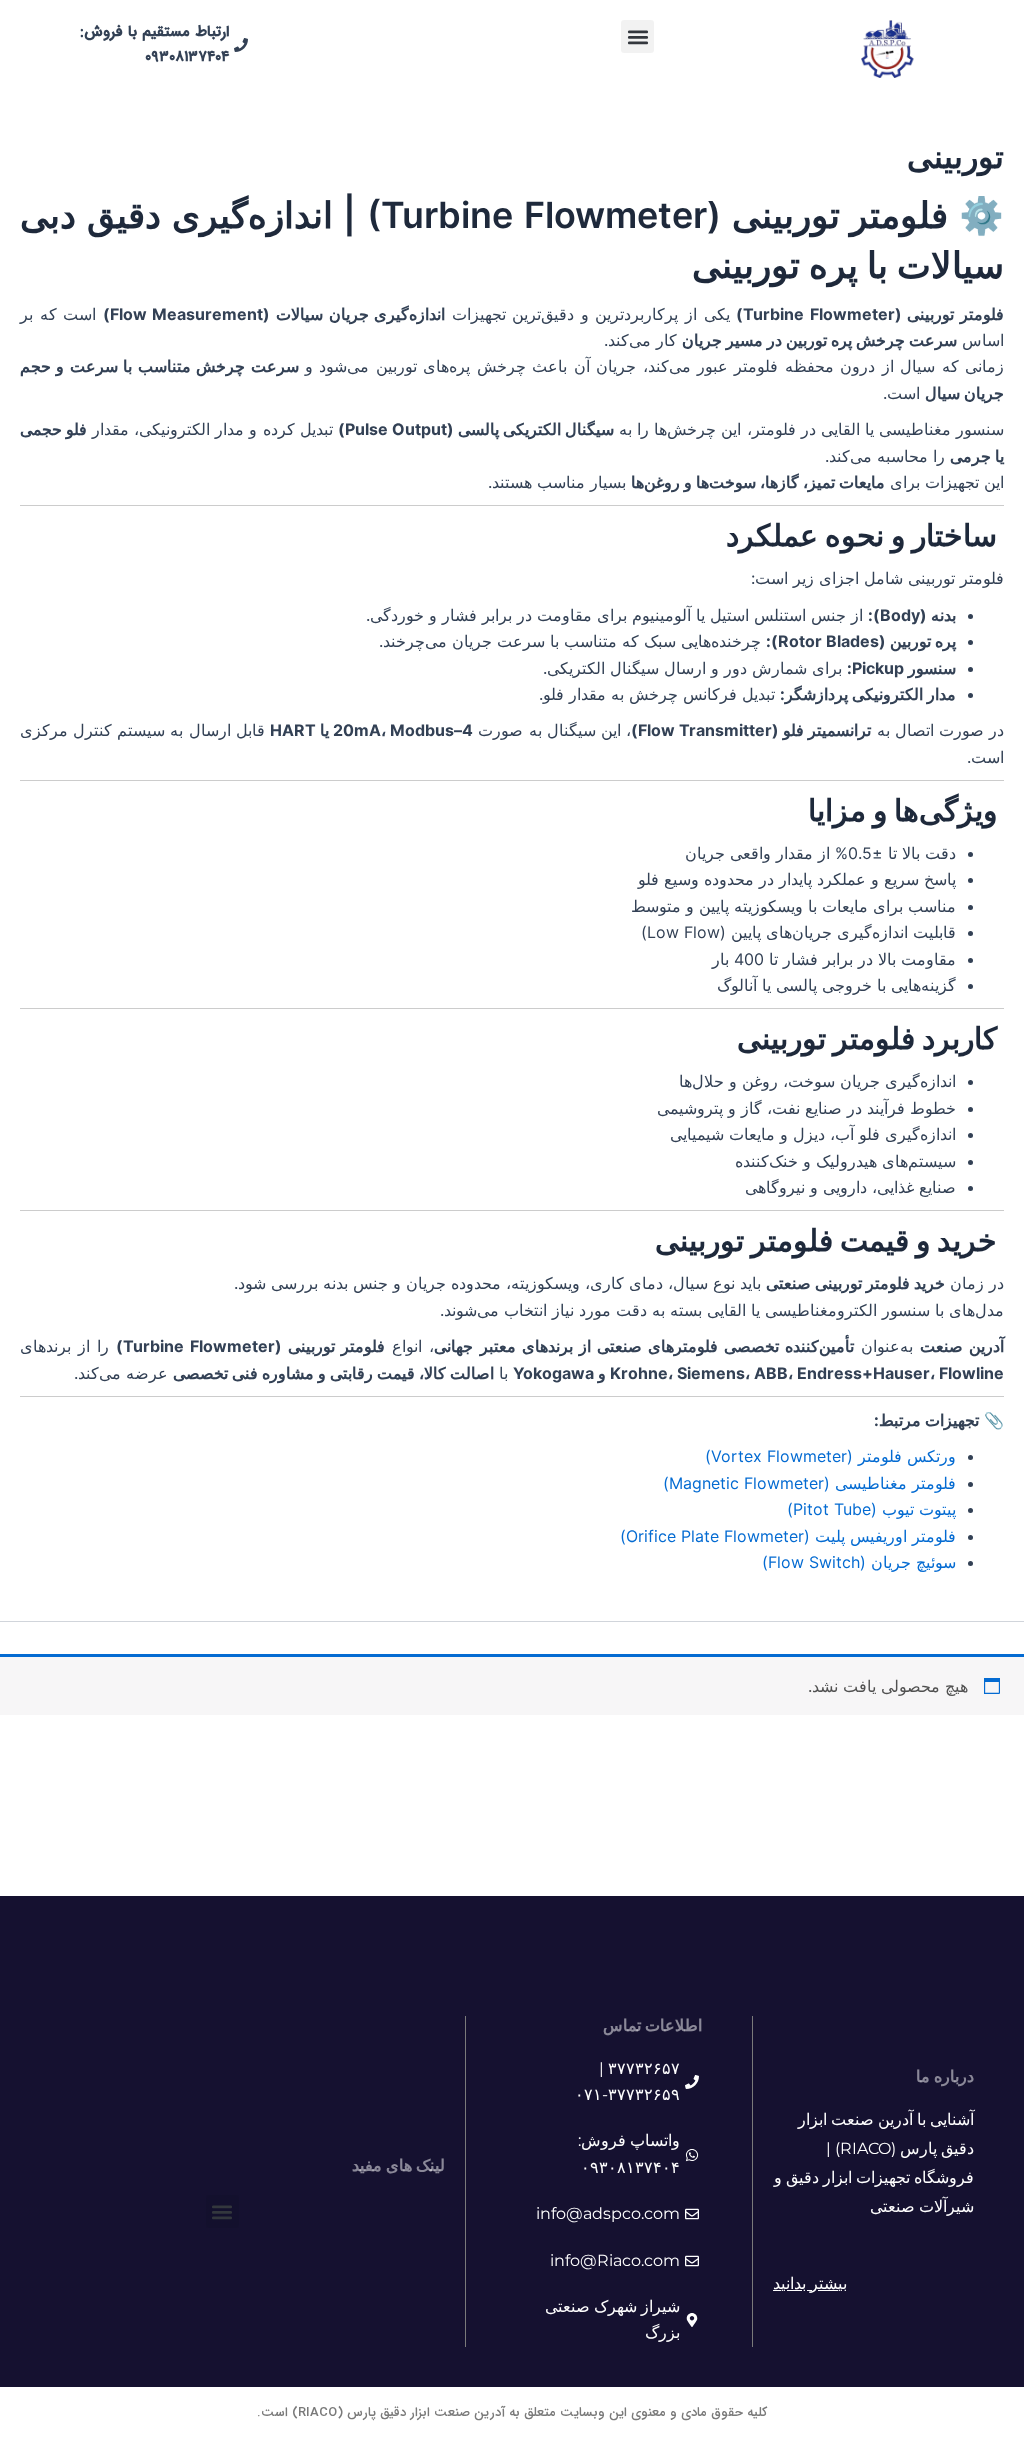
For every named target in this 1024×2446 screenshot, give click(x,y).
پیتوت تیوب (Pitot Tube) (871, 1509)
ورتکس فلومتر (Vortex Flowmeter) (830, 1456)
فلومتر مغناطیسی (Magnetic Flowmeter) (809, 1483)
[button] (637, 36)
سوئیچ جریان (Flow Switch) (859, 1562)
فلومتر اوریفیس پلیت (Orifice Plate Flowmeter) (788, 1536)
